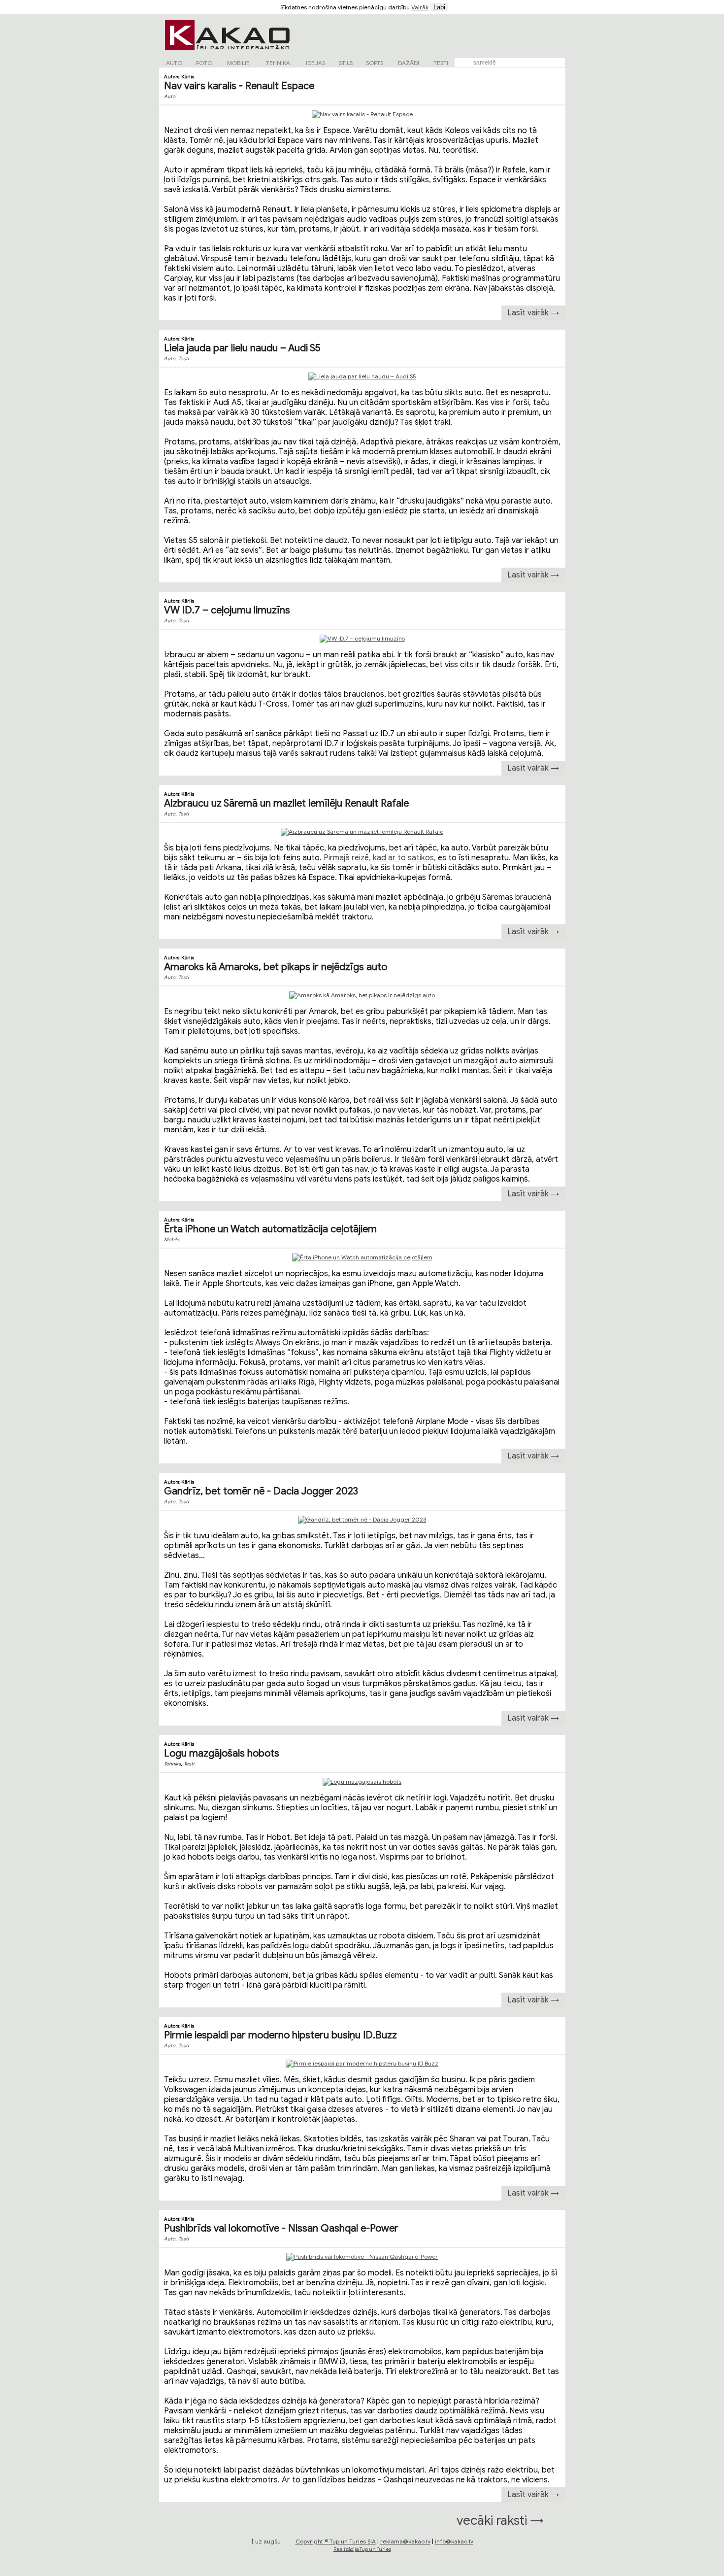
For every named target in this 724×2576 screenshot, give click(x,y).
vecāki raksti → (500, 2520)
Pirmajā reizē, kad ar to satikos (379, 858)
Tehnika (172, 1764)
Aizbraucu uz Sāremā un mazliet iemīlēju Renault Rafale (286, 803)
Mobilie (172, 1239)
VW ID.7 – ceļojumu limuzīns (227, 610)
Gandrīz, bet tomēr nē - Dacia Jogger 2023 (261, 1491)
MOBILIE (238, 63)
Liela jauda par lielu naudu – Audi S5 (242, 348)
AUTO (174, 63)
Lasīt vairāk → (533, 313)
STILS (346, 63)
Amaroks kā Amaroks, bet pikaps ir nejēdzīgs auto (276, 967)
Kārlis (188, 77)
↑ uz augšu (266, 2541)
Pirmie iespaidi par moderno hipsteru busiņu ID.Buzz (280, 2035)
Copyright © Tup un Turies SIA (336, 2541)
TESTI (441, 63)
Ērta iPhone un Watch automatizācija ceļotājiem (270, 1229)
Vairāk (420, 7)
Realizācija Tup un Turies (362, 2549)
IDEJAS (315, 63)
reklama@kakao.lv (405, 2541)
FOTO (204, 63)
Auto (170, 96)
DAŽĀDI (409, 63)
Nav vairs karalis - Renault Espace (239, 86)
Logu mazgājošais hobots (222, 1753)
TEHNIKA (278, 63)
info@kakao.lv (454, 2541)
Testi (183, 358)
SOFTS (375, 63)
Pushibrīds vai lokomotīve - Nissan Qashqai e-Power (281, 2228)
